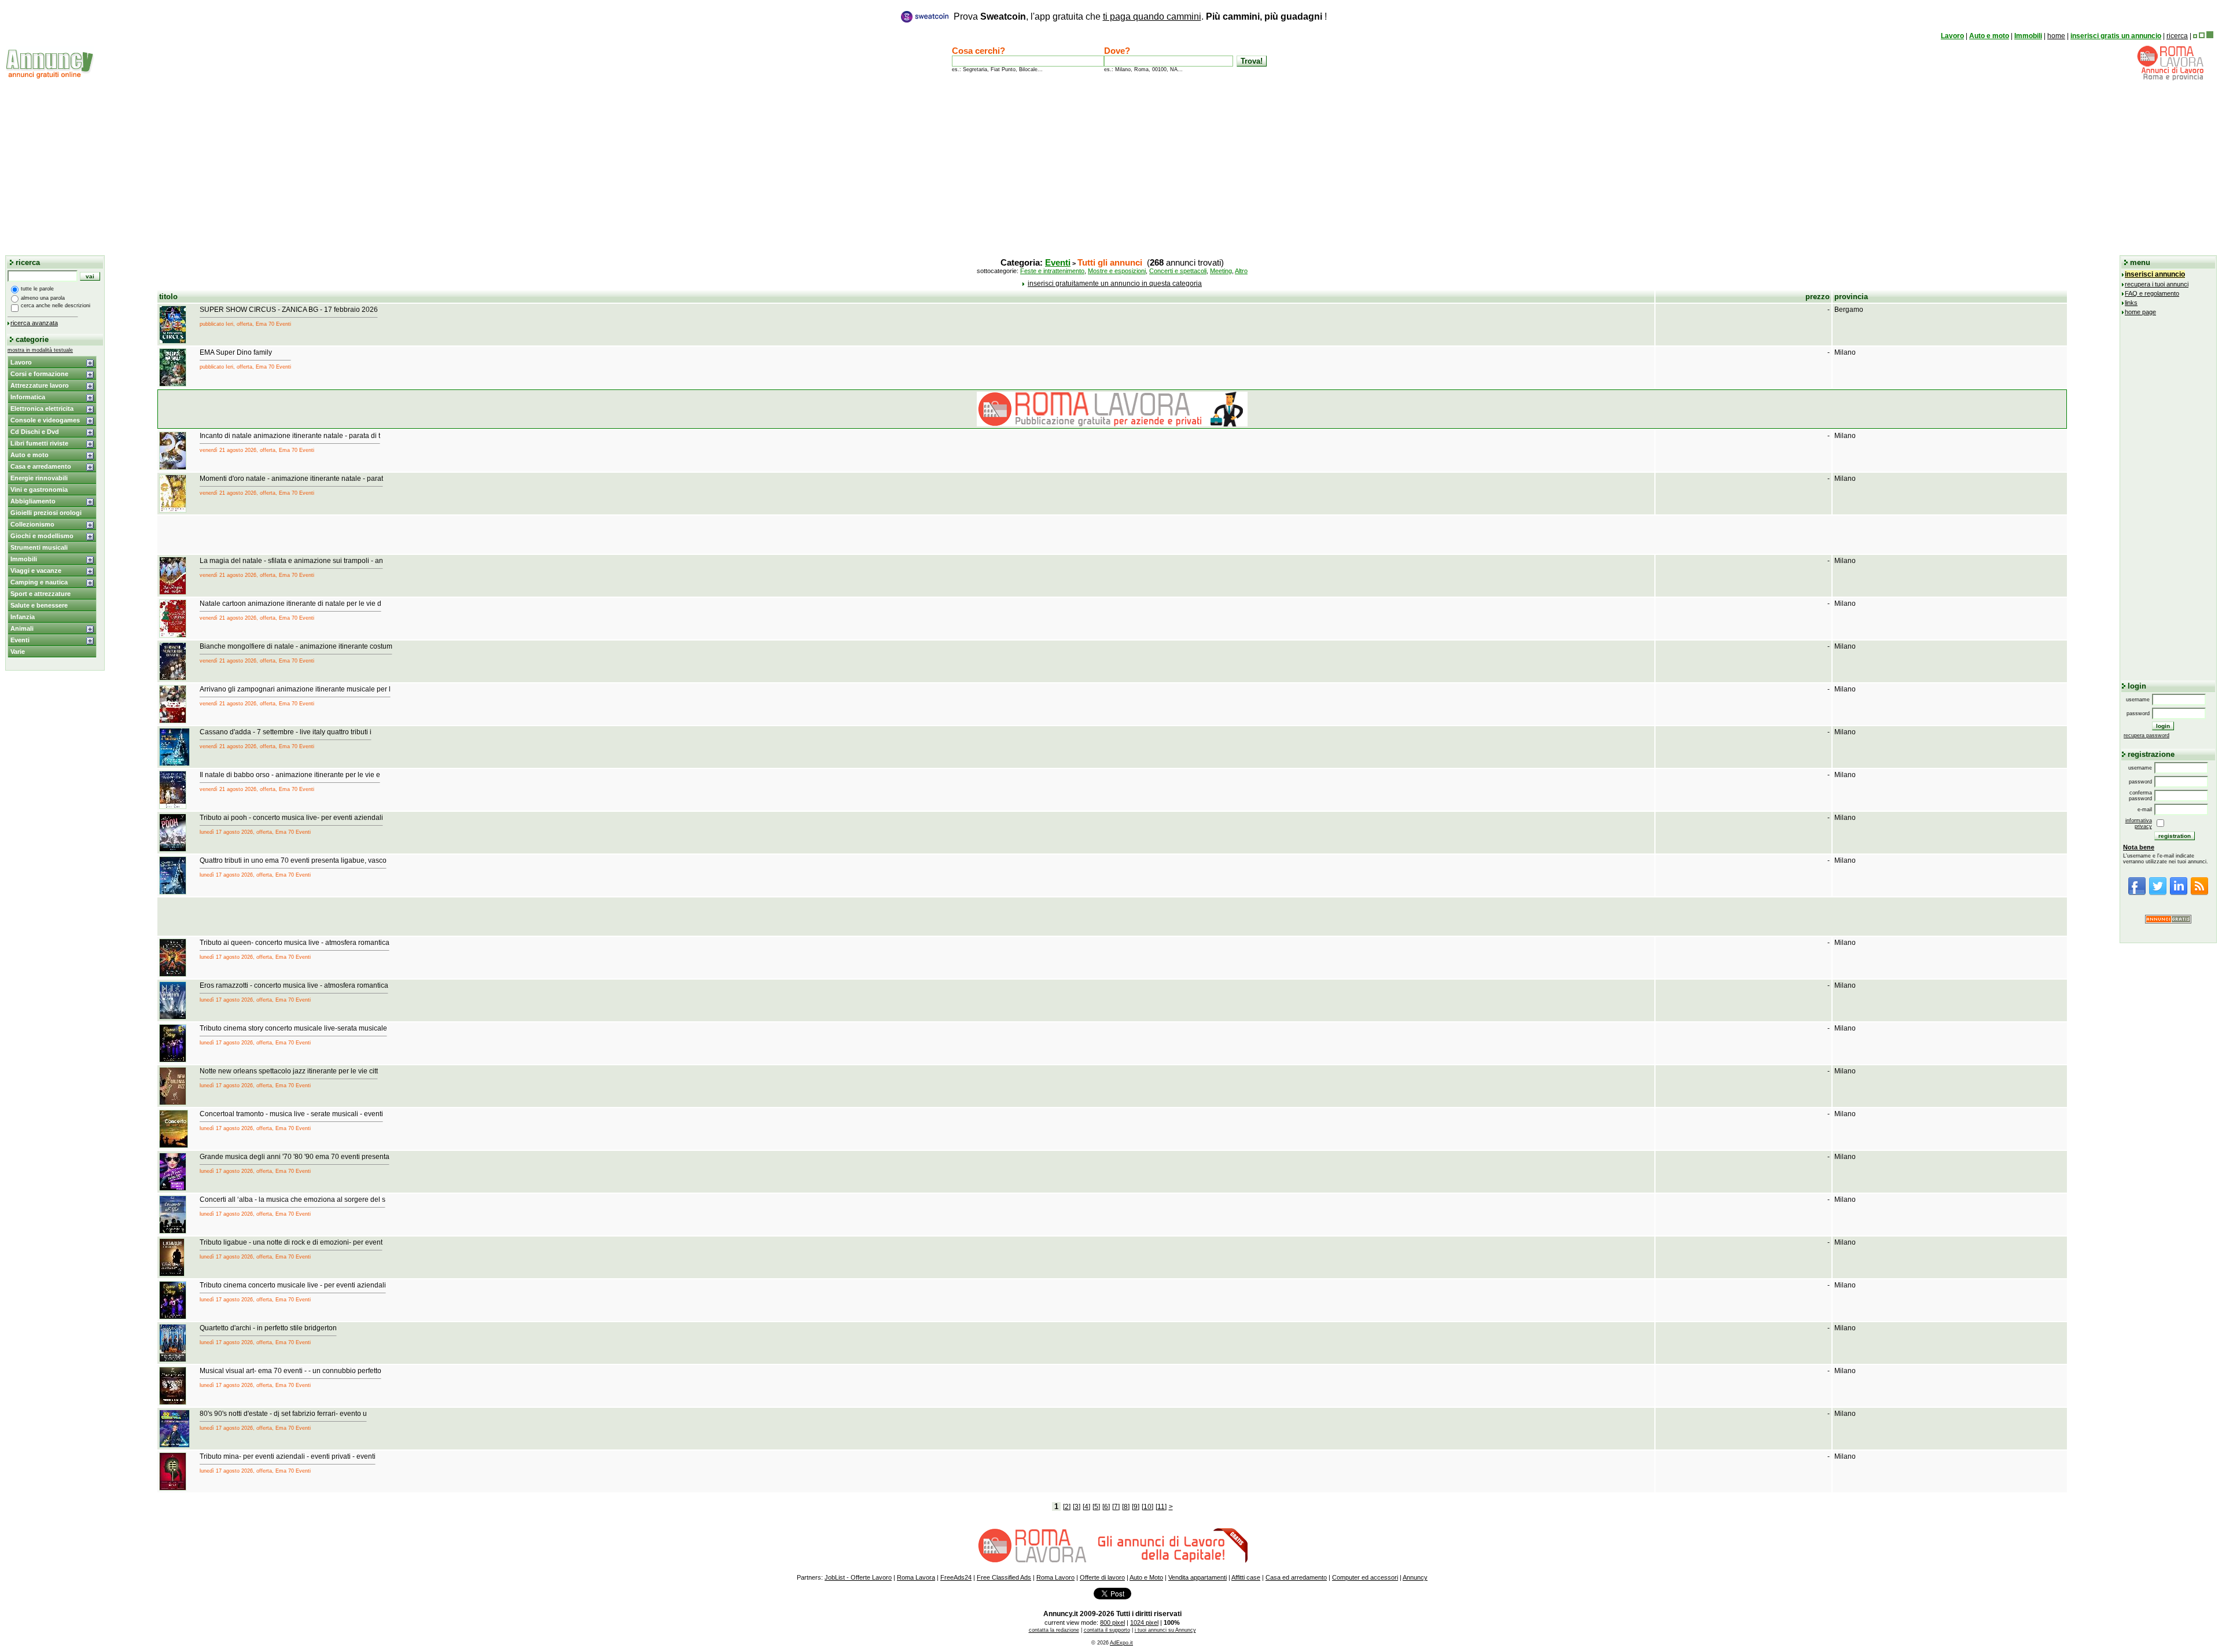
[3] (1077, 1507)
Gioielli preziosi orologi (46, 513)
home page (2140, 312)
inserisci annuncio (2155, 274)
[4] (1086, 1507)
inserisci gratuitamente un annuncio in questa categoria (1115, 284)
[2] (1067, 1507)
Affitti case (1246, 1577)
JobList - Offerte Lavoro (858, 1577)
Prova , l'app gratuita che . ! (1140, 16)
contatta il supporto (1107, 1630)
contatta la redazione (1054, 1630)
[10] (1147, 1507)
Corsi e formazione (39, 374)
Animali (22, 628)
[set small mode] (2195, 36)
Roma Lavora (916, 1577)
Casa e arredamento (41, 466)
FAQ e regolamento (2152, 293)
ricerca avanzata (34, 323)
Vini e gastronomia (39, 490)
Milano (1845, 352)
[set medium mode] (2202, 36)
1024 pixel (1144, 1622)
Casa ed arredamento (1296, 1577)
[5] (1096, 1507)
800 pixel (1112, 1622)
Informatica (28, 397)
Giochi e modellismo (42, 536)
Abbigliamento (33, 501)
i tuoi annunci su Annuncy (1165, 1630)
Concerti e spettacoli (1178, 271)
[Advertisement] (1111, 167)
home (2056, 36)
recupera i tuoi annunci (2157, 284)
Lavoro (1952, 36)
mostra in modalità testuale (40, 350)
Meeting (1221, 271)
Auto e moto (1989, 36)
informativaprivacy (2139, 823)
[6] (1106, 1507)
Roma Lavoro (1055, 1577)
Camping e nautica (39, 582)
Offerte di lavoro (1102, 1577)
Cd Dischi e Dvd (35, 432)
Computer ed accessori (1365, 1577)
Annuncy (1415, 1577)
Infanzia (23, 617)
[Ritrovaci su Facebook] (2137, 893)
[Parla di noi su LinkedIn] (2179, 893)
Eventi (20, 640)
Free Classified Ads (1004, 1577)
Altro (1241, 271)
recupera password (2146, 735)
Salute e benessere (39, 605)
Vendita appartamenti (1198, 1577)
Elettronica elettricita (42, 409)
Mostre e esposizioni (1117, 271)
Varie (18, 652)
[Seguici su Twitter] (2158, 893)
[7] (1116, 1507)
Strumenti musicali (39, 547)
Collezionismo (32, 524)
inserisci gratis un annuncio (2116, 36)
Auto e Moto (1146, 1577)
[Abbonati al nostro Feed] (2199, 893)
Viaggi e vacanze (36, 571)
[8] (1126, 1507)
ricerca (2177, 36)
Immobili (2028, 36)
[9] (1136, 1507)
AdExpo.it (1121, 1643)
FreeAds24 (956, 1577)
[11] (1161, 1507)
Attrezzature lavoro (40, 385)
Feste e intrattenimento (1052, 271)
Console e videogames (45, 420)
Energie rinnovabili (39, 478)
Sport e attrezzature (41, 594)
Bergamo (1849, 310)
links (2131, 303)
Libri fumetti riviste (39, 443)
